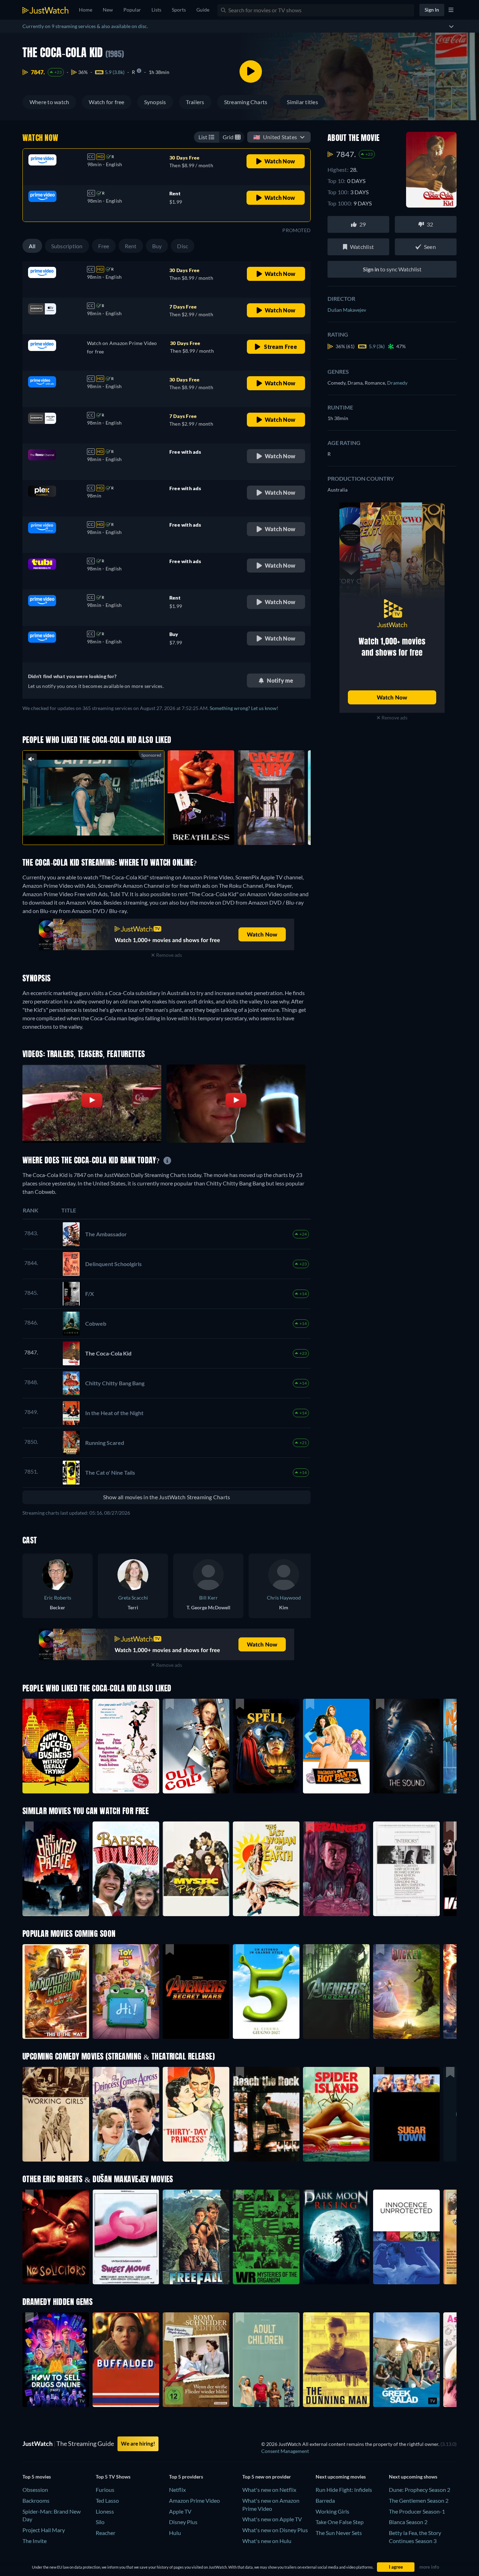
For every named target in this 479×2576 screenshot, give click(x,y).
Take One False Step (340, 2522)
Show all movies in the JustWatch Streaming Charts (167, 1497)
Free (104, 246)
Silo (100, 2522)
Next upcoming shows (413, 2477)
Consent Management (285, 2451)
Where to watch (49, 102)
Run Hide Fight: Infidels (344, 2490)
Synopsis (155, 102)
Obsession (35, 2490)
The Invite (35, 2541)
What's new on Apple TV (272, 2519)
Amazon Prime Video (194, 2500)
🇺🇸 (275, 137)
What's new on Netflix (269, 2490)
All (32, 246)
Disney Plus (183, 2522)
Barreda (325, 2500)
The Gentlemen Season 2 (419, 2500)
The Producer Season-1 (417, 2511)
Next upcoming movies (341, 2477)
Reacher (106, 2533)
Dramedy (397, 383)
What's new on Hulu (267, 2541)
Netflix (177, 2490)
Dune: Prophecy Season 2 (420, 2490)
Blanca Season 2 (408, 2522)
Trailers (195, 102)
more (99, 830)
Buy (157, 246)
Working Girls (332, 2511)
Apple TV (180, 2511)
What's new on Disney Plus (275, 2530)
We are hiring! (138, 2443)
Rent (131, 246)
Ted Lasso (107, 2500)
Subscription (67, 246)
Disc (183, 246)
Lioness (105, 2511)
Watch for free (106, 102)
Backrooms (36, 2500)
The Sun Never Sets (339, 2533)
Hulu (175, 2533)
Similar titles (302, 102)
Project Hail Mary (44, 2530)
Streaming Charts (246, 102)
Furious (105, 2490)
